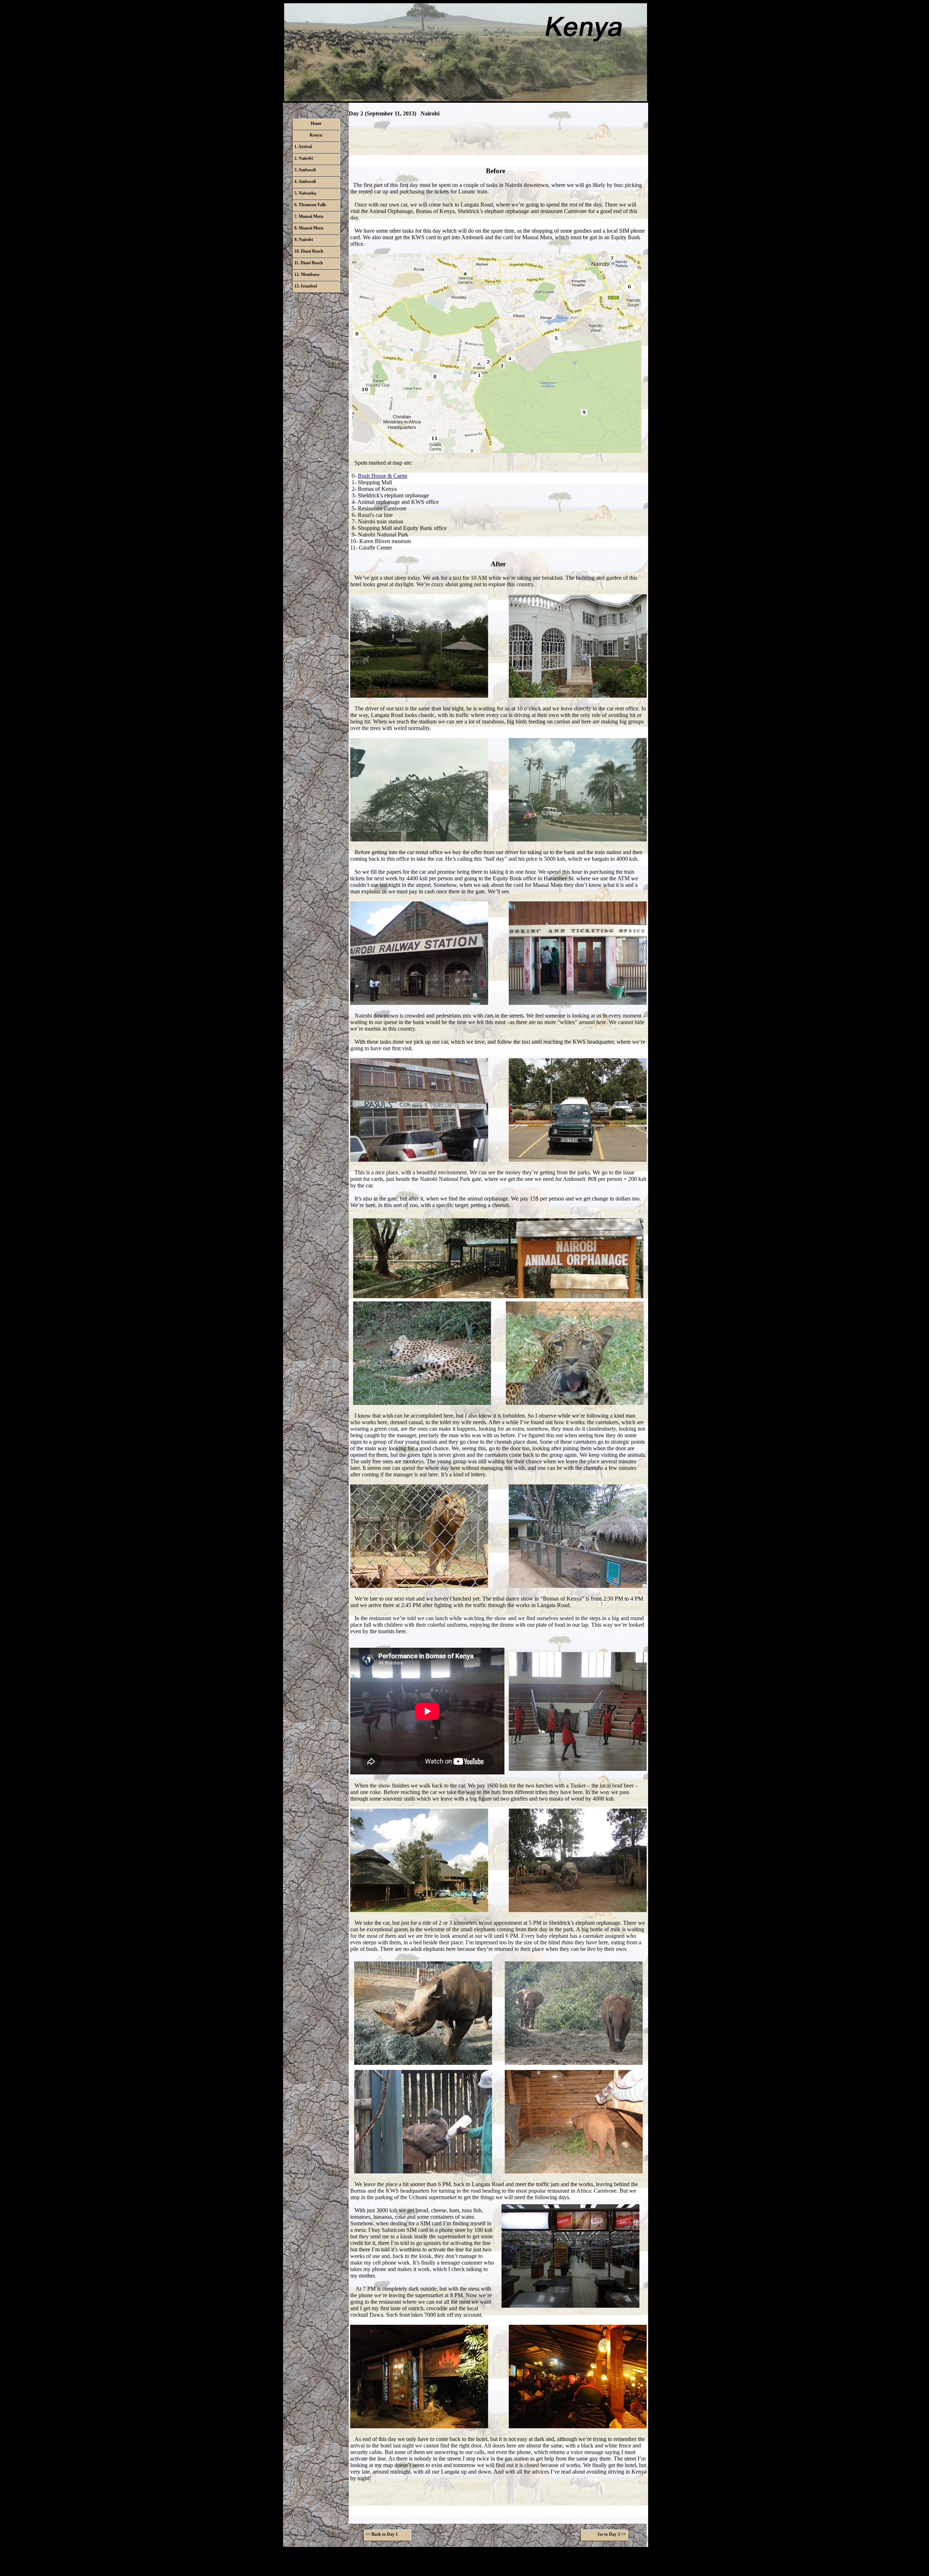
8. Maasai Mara (309, 228)
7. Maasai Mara (309, 216)
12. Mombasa (307, 274)
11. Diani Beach (309, 263)
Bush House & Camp (382, 476)
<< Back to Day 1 (382, 2534)
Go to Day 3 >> (612, 2534)
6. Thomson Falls (310, 205)
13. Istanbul (306, 286)
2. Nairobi (304, 158)
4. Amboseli (305, 182)
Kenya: (316, 135)
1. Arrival (303, 147)
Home (316, 123)
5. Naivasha (305, 193)
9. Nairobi (304, 240)
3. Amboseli (305, 170)
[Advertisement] (498, 141)
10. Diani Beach (309, 251)
